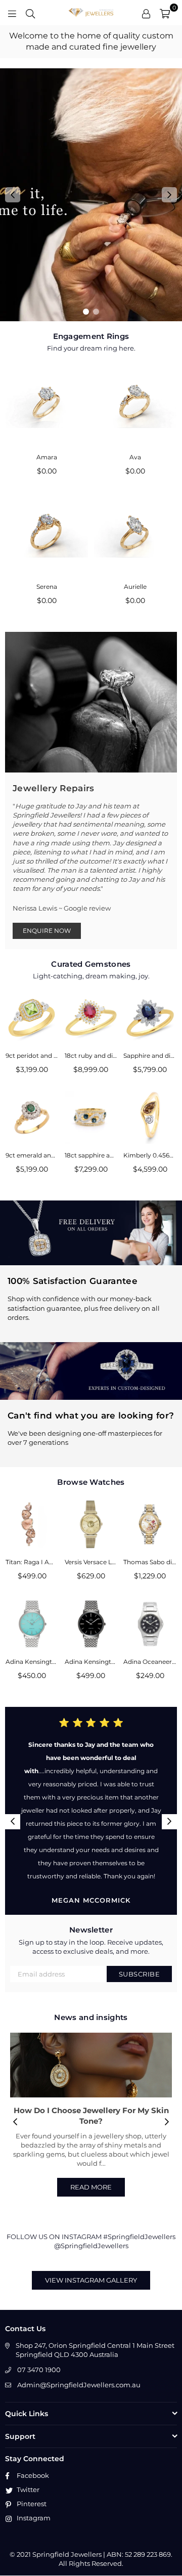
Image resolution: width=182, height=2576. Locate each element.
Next (169, 195)
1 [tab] (86, 312)
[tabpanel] (91, 195)
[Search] (30, 13)
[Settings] (146, 13)
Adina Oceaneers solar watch (150, 1662)
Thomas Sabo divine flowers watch (150, 1562)
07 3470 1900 (39, 2370)
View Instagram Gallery (91, 2280)
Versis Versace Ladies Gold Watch (91, 1562)
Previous (13, 195)
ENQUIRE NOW (47, 931)
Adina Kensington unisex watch (32, 1662)
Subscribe (140, 1974)
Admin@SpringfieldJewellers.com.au (79, 2385)
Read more (91, 2187)
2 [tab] (96, 312)
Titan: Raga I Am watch (32, 1562)
